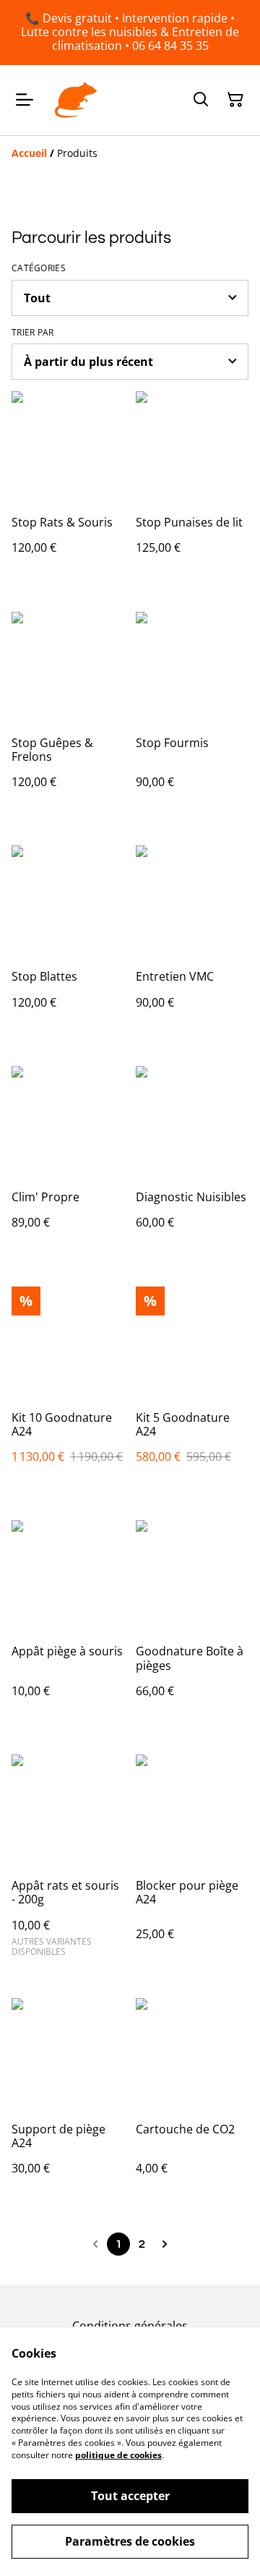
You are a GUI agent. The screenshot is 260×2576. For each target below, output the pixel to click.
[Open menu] (25, 100)
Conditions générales (130, 2326)
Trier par (33, 333)
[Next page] (165, 2244)
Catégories (39, 268)
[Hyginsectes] (76, 101)
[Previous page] (95, 2244)
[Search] (201, 100)
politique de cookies (118, 2455)
